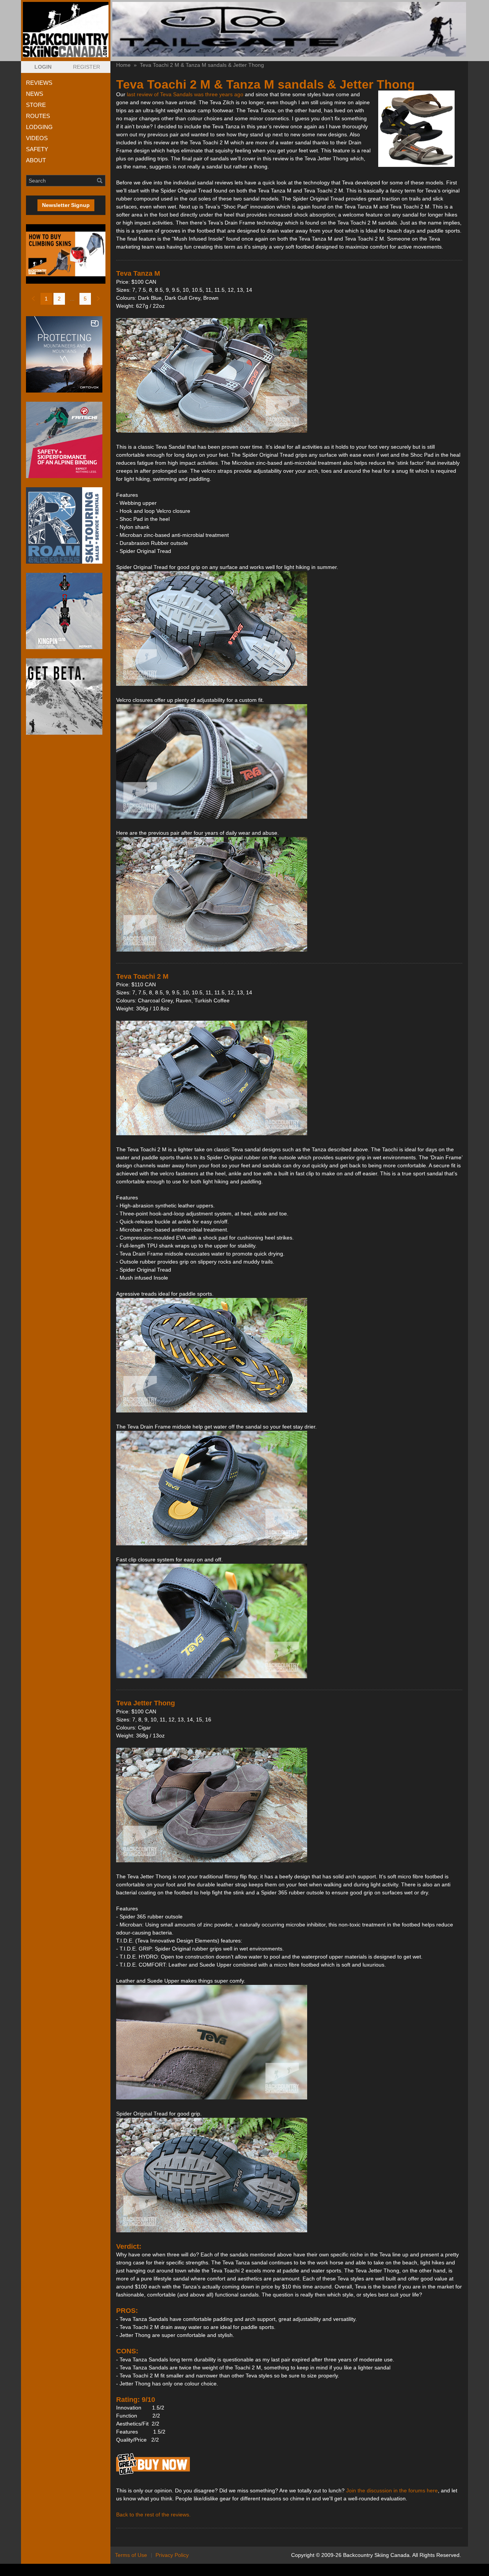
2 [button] (59, 299)
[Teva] (153, 2474)
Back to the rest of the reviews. (153, 2515)
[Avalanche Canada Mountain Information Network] (66, 697)
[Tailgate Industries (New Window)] (289, 29)
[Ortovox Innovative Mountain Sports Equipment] (66, 354)
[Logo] (66, 30)
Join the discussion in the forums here (392, 2490)
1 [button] (46, 299)
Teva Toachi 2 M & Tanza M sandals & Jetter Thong (202, 65)
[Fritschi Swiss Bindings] (66, 440)
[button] (43, 67)
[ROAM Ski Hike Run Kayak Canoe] (66, 525)
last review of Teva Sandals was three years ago (185, 94)
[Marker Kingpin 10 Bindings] (66, 611)
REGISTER (87, 67)
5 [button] (85, 299)
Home (123, 65)
